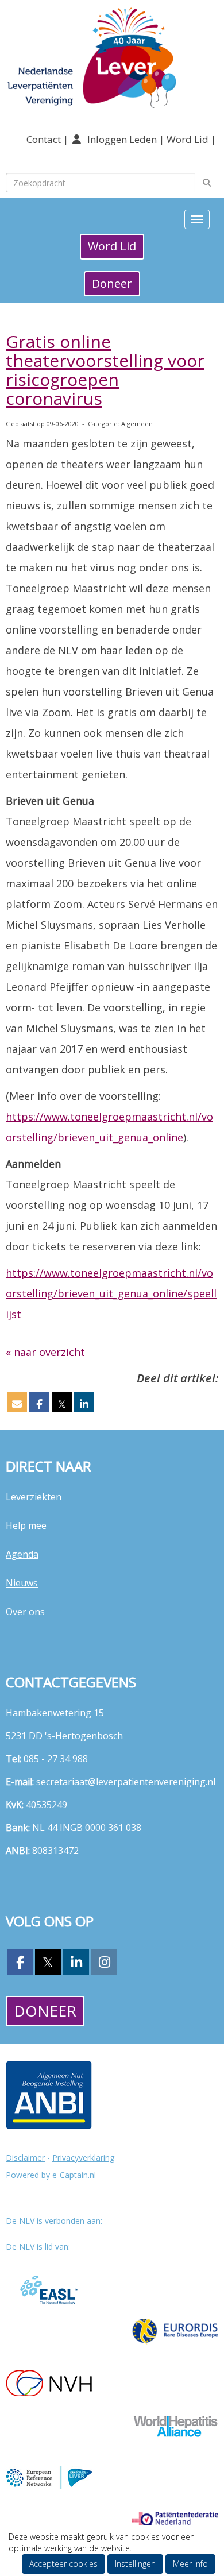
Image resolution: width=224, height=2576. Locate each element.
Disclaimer (25, 2158)
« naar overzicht (45, 1352)
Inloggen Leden (122, 139)
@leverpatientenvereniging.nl (126, 1782)
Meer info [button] (190, 2564)
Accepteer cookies (63, 2564)
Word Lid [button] (112, 246)
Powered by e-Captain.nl (51, 2175)
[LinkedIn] (76, 1964)
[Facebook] (20, 1964)
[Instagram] (104, 1964)
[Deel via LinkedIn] (84, 1404)
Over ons (25, 1612)
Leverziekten (34, 1497)
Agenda (22, 1554)
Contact (45, 139)
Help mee (26, 1525)
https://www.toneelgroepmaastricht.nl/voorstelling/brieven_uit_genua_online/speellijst (111, 1293)
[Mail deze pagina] (17, 1404)
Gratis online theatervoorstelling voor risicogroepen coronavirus (105, 370)
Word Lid (188, 139)
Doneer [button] (112, 283)
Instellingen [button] (135, 2564)
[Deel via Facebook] (39, 1404)
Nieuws (22, 1583)
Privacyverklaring (83, 2158)
